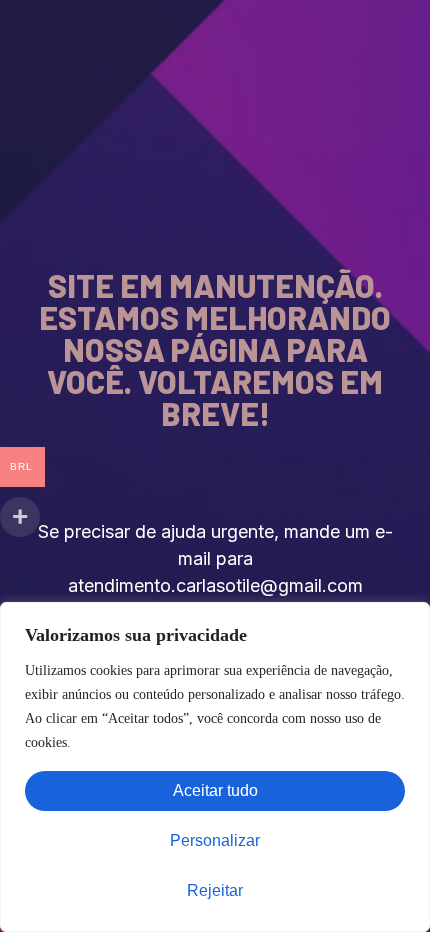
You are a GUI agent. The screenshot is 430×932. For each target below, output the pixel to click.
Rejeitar (215, 890)
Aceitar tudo (215, 790)
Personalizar (215, 840)
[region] (215, 767)
